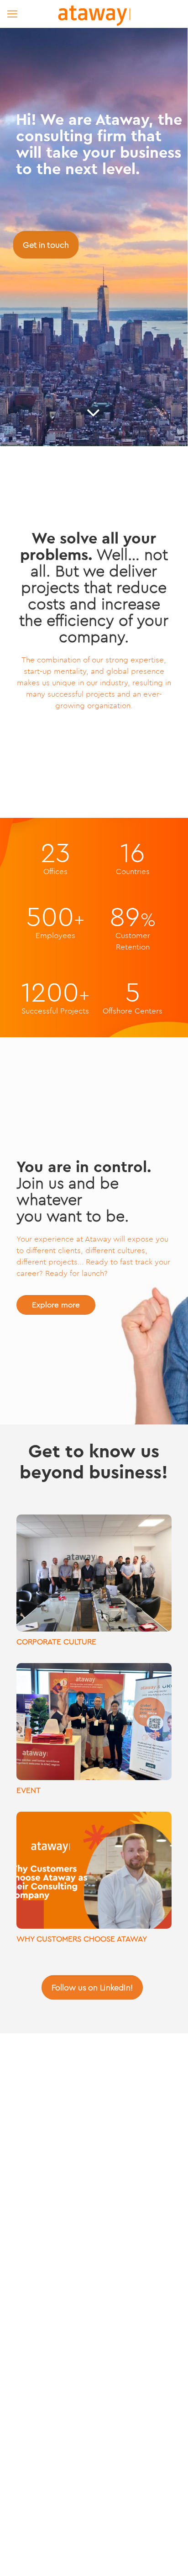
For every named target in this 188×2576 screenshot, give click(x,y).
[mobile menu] (12, 14)
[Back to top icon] (169, 2557)
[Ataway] (94, 14)
